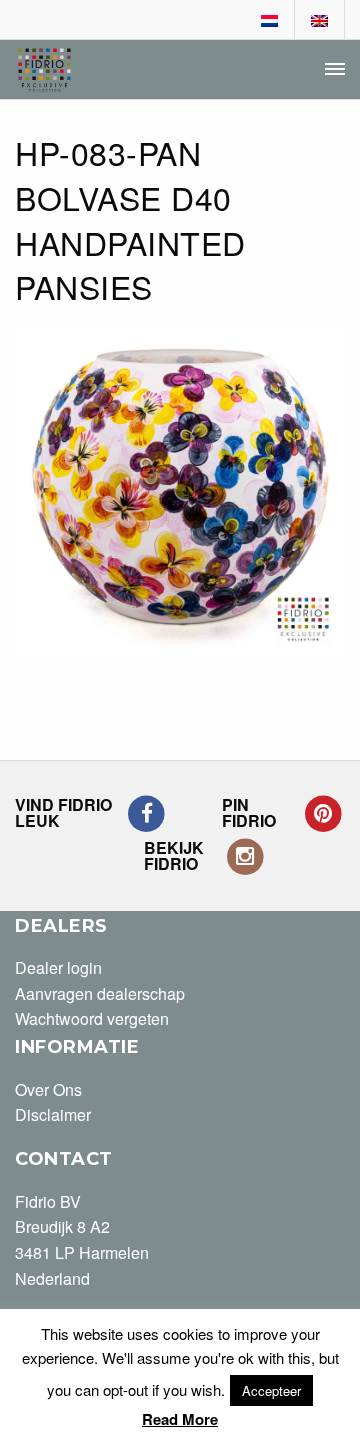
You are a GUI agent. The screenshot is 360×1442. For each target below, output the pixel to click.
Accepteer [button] (271, 1390)
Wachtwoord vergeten (92, 1018)
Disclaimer (53, 1114)
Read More (180, 1419)
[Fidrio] (44, 70)
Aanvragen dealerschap (100, 993)
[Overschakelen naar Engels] (320, 21)
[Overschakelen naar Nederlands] (270, 21)
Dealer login (58, 967)
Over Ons (48, 1089)
